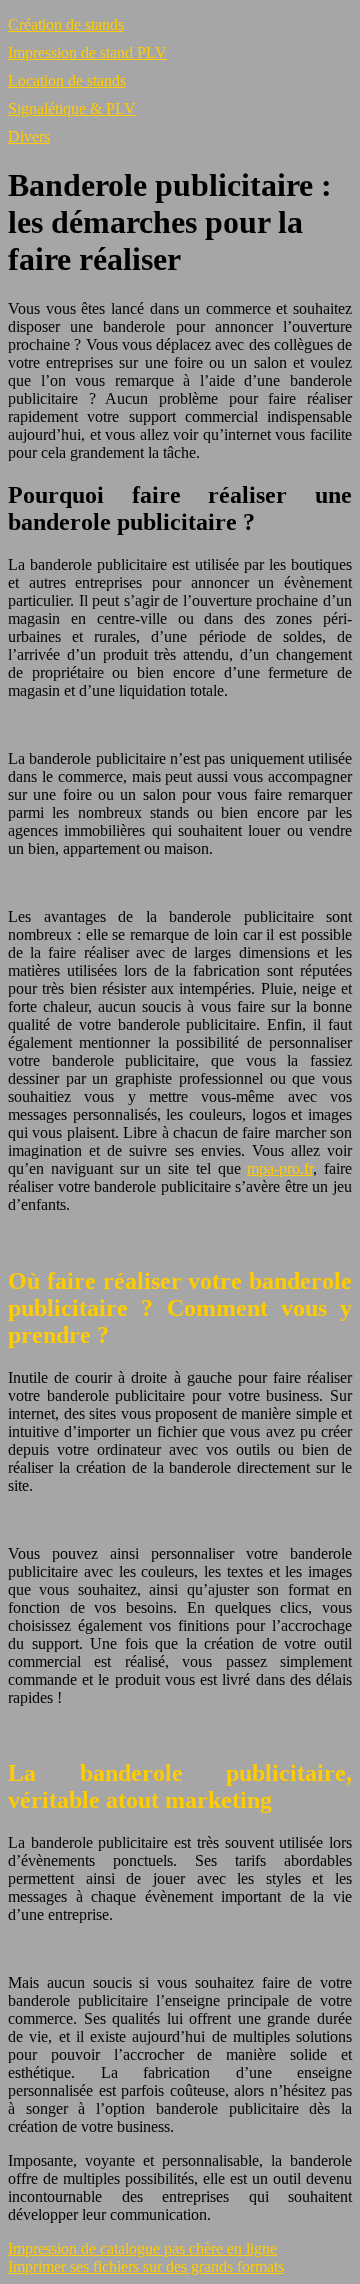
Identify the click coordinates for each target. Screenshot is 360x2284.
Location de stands (67, 80)
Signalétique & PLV (72, 108)
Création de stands (66, 24)
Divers (29, 136)
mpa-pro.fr (280, 1168)
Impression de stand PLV (87, 52)
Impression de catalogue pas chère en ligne (142, 2248)
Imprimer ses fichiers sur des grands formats (146, 2266)
